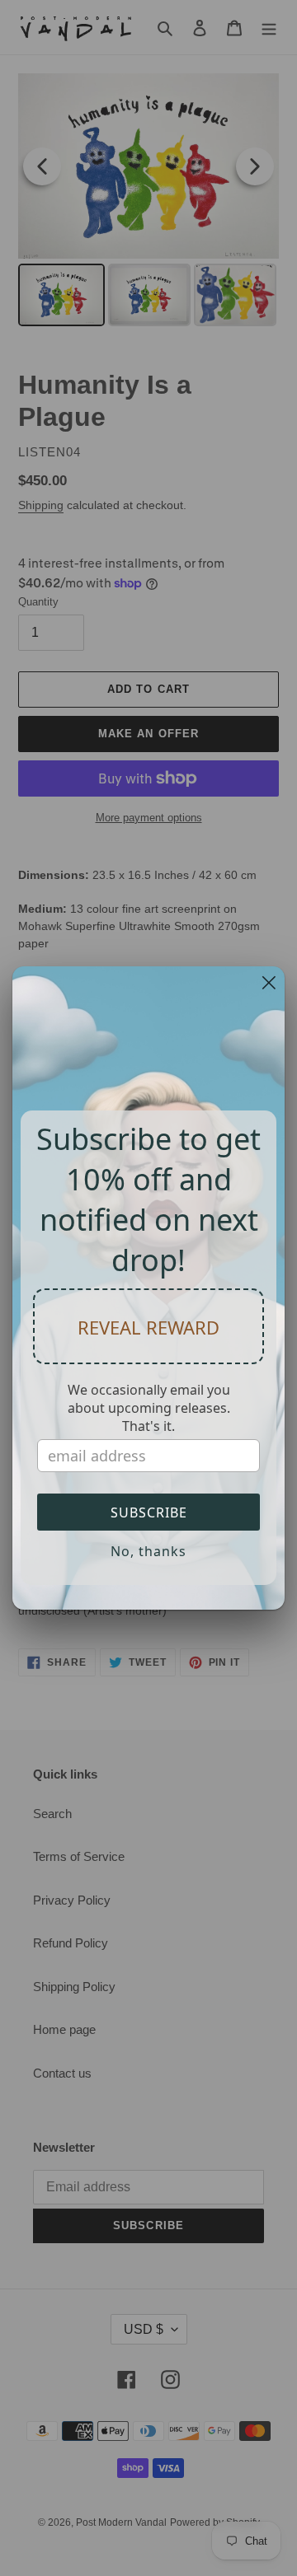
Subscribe (149, 1512)
